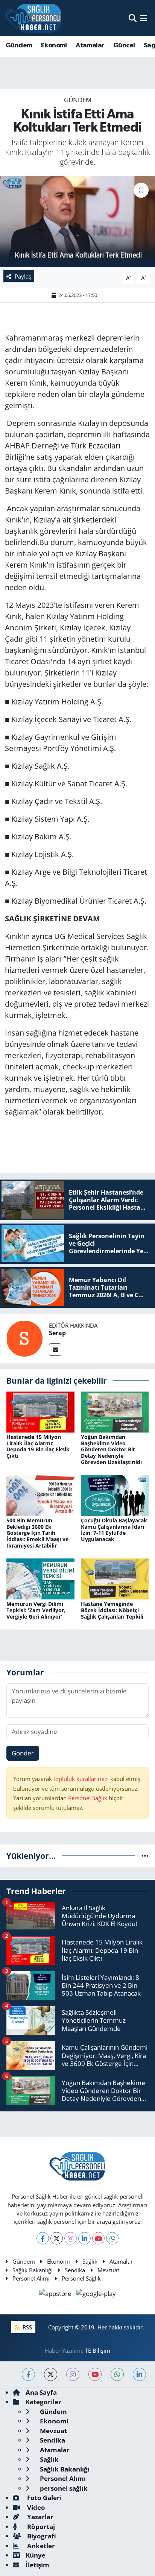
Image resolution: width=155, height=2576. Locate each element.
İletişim (37, 2565)
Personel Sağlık (88, 1798)
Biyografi (41, 2536)
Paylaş (23, 276)
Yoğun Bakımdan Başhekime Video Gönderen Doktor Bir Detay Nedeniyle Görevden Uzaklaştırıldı (111, 1449)
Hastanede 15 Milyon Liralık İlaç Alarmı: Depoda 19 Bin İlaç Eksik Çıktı (38, 1446)
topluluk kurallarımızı (82, 1779)
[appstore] (56, 2295)
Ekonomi (54, 45)
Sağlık (90, 2261)
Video (35, 2507)
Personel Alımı (31, 2278)
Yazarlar (40, 2517)
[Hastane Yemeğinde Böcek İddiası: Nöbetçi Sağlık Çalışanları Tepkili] (115, 1578)
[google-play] (96, 2295)
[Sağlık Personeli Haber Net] (33, 18)
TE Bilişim (98, 2350)
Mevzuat (108, 2270)
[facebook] (28, 2374)
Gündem (19, 45)
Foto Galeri (44, 2498)
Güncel (124, 45)
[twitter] (51, 2374)
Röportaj (40, 2527)
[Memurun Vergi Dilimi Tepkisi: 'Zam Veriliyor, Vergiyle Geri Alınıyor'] (40, 1578)
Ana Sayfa (41, 2392)
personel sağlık (63, 2488)
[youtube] (95, 2374)
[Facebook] (43, 2238)
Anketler (40, 2546)
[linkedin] (139, 2374)
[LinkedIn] (84, 2238)
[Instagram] (71, 2238)
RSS (27, 2327)
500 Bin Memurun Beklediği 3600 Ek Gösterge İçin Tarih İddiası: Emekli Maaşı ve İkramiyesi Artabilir (37, 1533)
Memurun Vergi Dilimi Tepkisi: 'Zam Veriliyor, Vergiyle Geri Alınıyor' (36, 1610)
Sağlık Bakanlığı (33, 2270)
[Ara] (133, 18)
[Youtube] (98, 2238)
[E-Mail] (55, 1350)
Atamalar (90, 45)
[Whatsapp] (112, 2238)
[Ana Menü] (144, 18)
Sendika (75, 2270)
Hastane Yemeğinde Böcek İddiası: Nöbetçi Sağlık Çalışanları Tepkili (112, 1610)
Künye (36, 2555)
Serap (57, 1333)
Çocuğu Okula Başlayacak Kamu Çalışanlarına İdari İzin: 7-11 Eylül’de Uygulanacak (114, 1530)
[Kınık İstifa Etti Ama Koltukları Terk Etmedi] (77, 222)
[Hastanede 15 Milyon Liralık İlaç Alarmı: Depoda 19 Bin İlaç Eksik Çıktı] (40, 1411)
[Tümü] (145, 1856)
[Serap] (24, 1338)
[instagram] (73, 2374)
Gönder (23, 1753)
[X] (57, 2238)
